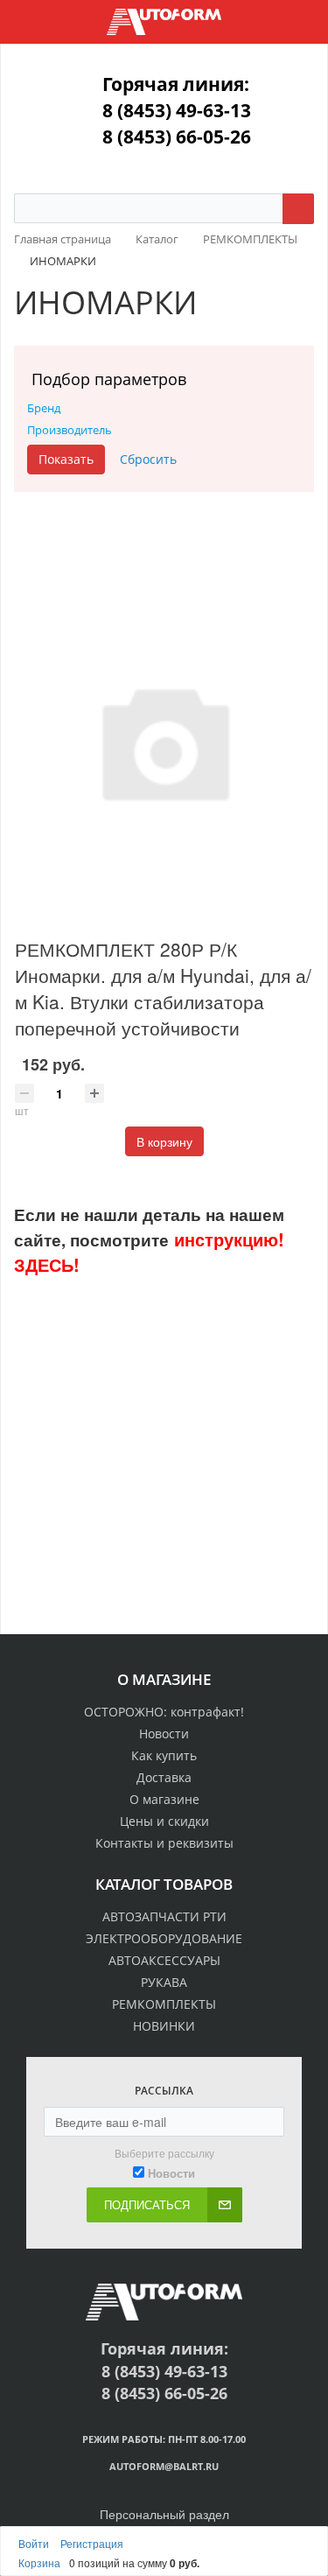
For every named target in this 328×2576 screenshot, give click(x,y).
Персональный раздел (164, 2514)
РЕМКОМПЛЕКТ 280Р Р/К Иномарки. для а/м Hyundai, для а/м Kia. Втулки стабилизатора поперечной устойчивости (163, 988)
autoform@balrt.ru (164, 2466)
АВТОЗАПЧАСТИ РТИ (164, 1916)
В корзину (164, 1141)
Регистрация (92, 2543)
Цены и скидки (164, 1821)
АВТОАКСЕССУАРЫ (164, 1960)
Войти (35, 2543)
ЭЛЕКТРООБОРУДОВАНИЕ (164, 1938)
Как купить (164, 1755)
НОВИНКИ (164, 2026)
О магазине (164, 1799)
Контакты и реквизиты (164, 1843)
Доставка (164, 1777)
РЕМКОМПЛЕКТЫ (164, 2004)
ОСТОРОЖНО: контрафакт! (164, 1712)
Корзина (39, 2562)
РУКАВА (164, 1982)
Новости (164, 1734)
